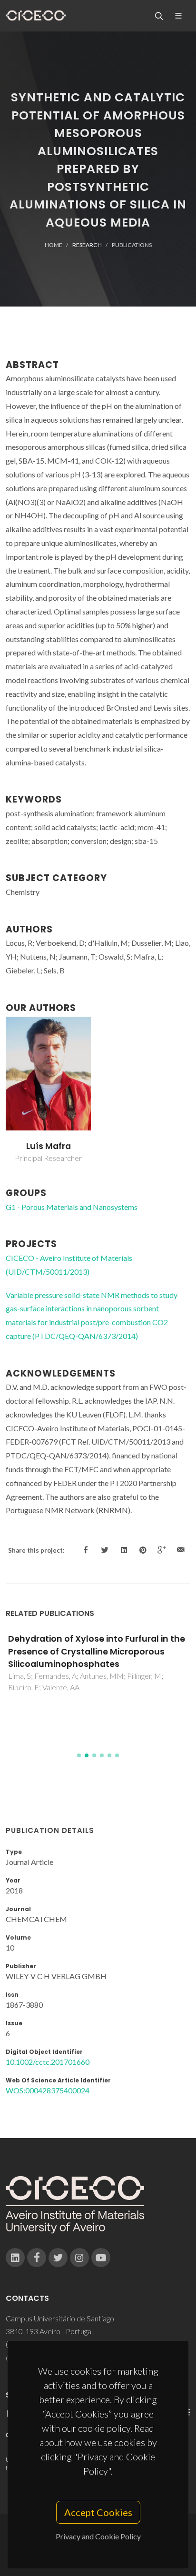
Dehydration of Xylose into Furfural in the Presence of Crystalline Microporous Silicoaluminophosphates (97, 1651)
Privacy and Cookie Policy (98, 2536)
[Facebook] (37, 2258)
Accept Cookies (98, 2512)
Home (54, 245)
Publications (132, 245)
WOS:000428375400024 (48, 2090)
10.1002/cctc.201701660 (48, 2062)
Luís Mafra (49, 1146)
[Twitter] (58, 2258)
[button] (79, 1755)
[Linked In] (15, 2258)
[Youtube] (101, 2258)
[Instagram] (79, 2258)
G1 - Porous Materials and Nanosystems (72, 1207)
